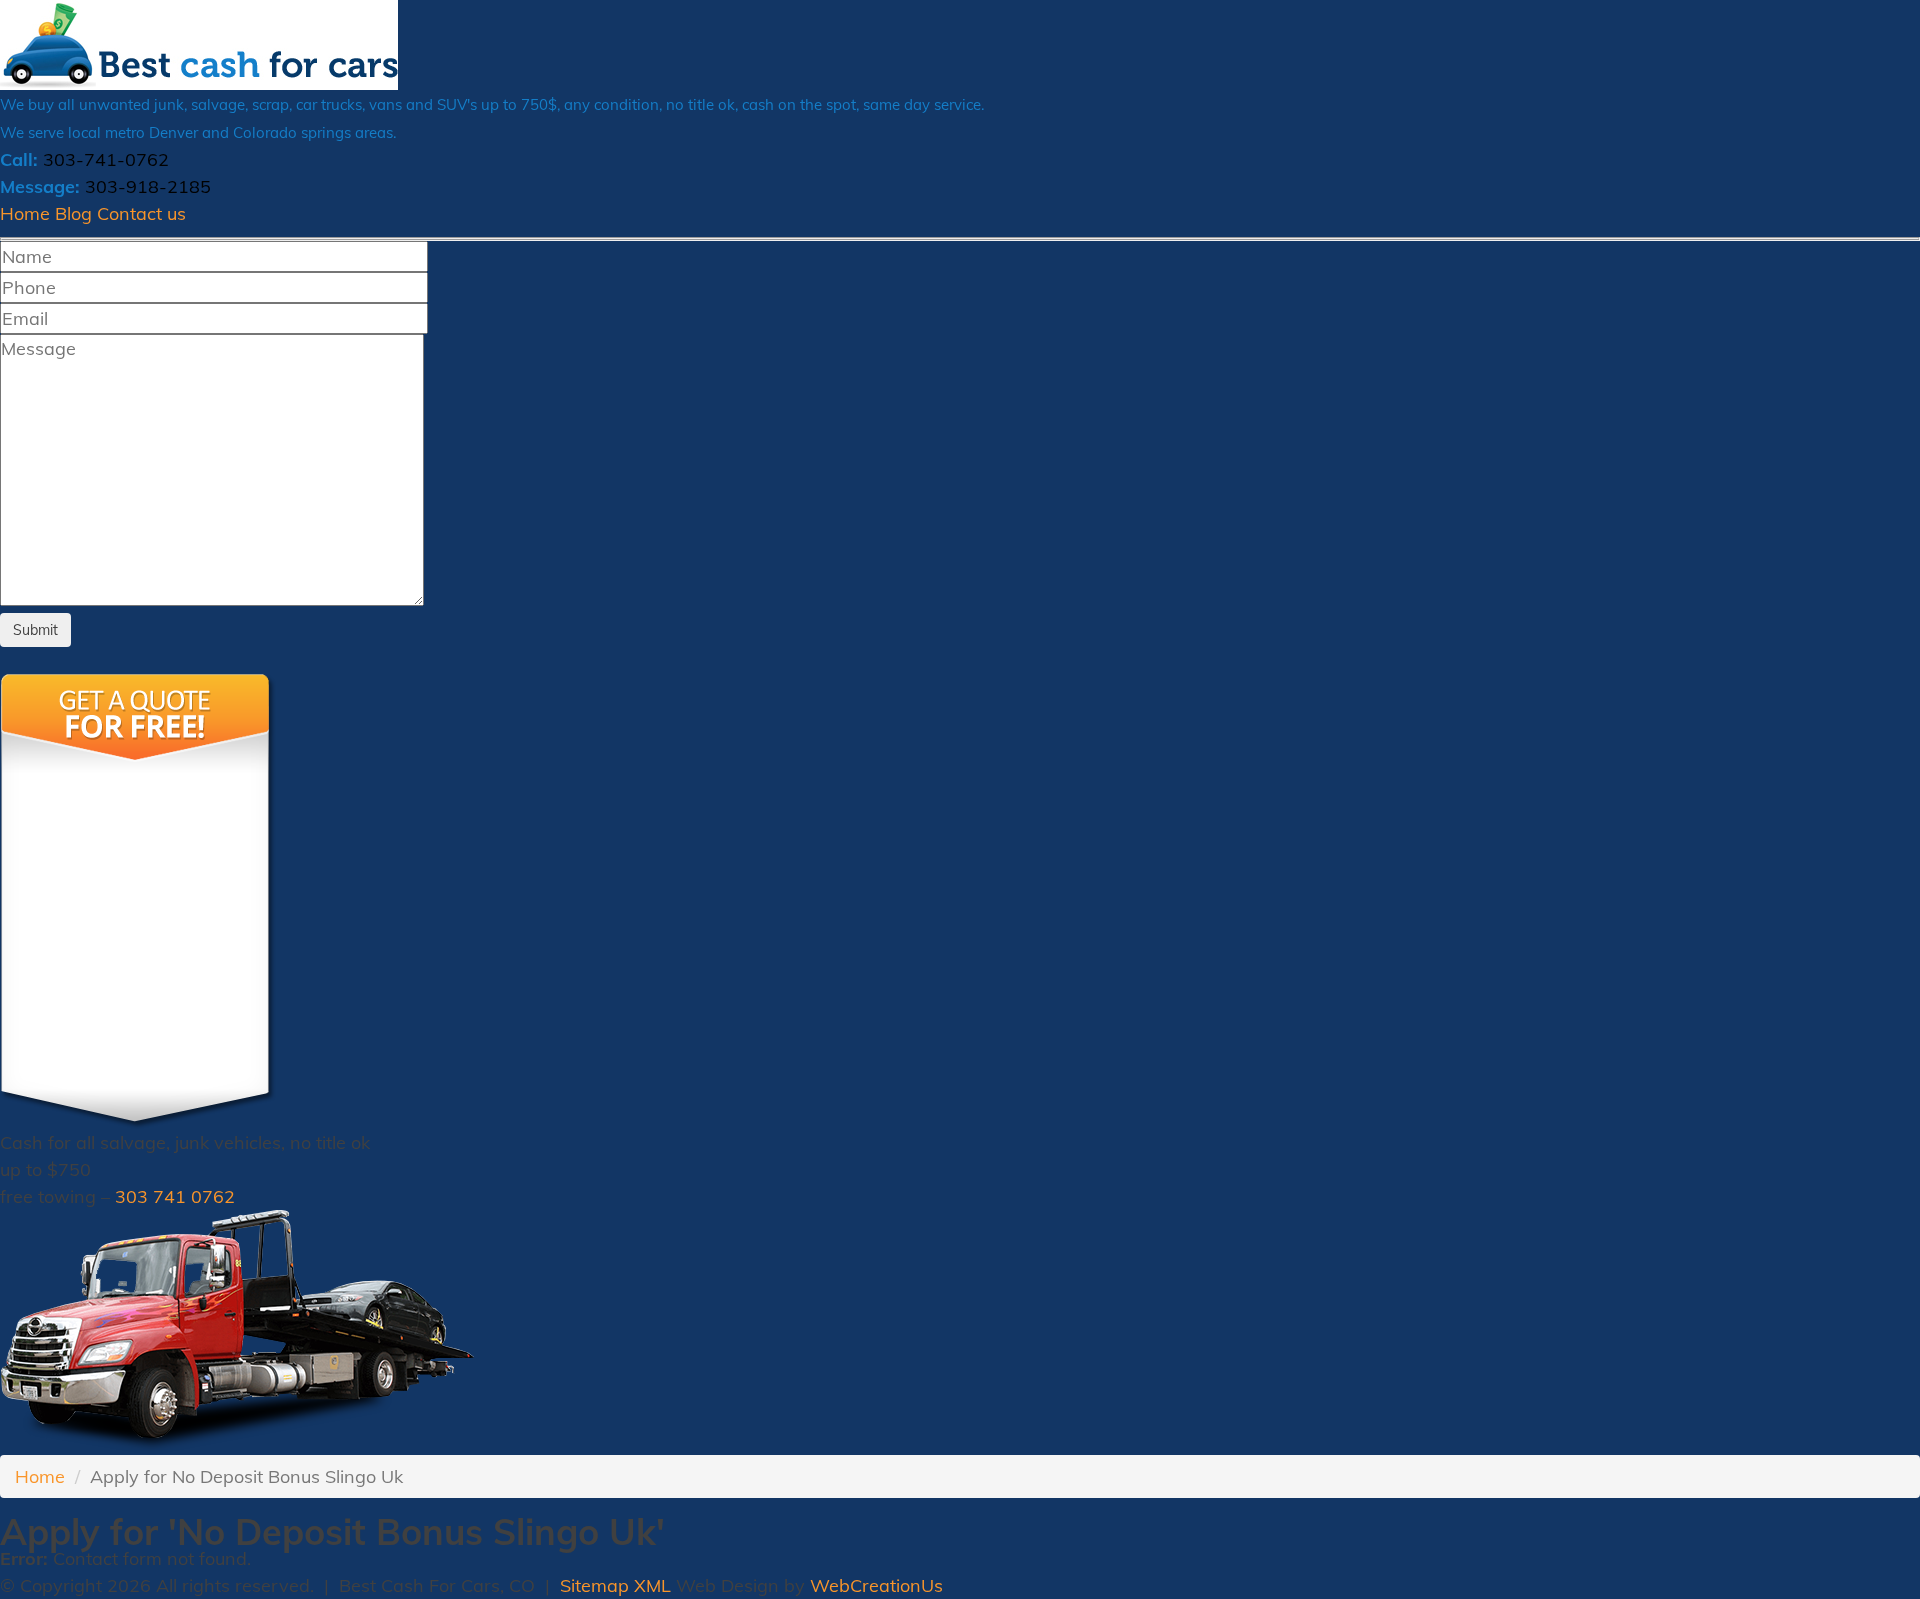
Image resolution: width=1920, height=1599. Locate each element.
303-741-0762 (106, 159)
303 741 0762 (175, 1196)
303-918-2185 (148, 186)
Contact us (141, 213)
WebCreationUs (876, 1585)
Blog (73, 213)
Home (25, 213)
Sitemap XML (615, 1585)
